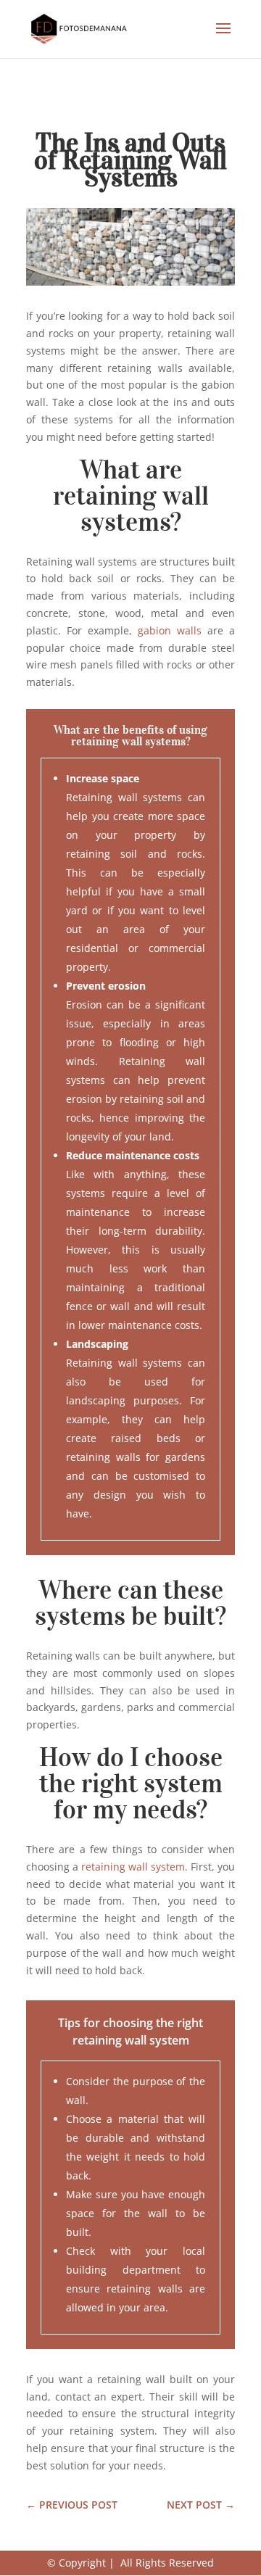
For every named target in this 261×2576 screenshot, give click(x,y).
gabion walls (170, 630)
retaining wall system (133, 1867)
